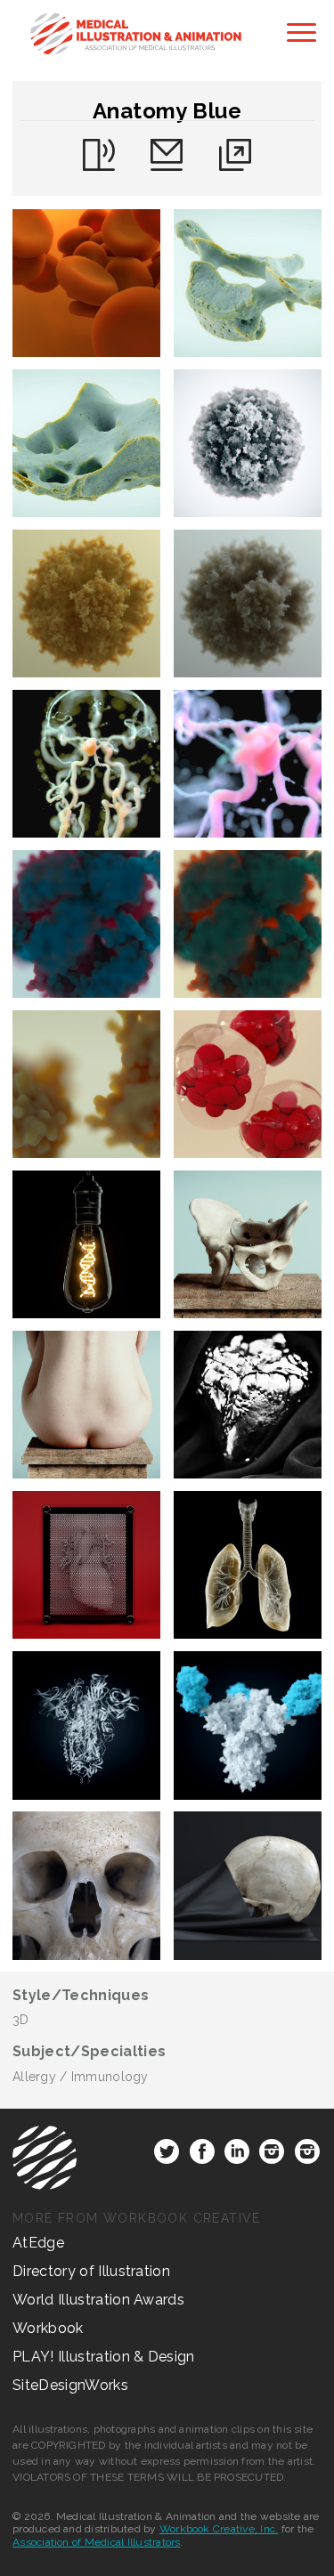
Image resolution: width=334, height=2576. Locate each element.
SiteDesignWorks (70, 2385)
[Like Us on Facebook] (202, 2155)
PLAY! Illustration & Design (104, 2357)
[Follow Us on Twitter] (167, 2155)
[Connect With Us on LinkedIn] (237, 2155)
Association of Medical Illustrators (96, 2542)
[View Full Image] (86, 283)
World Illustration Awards (98, 2300)
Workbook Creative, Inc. (219, 2529)
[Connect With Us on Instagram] (272, 2155)
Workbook (48, 2328)
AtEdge (38, 2243)
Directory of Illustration (91, 2271)
